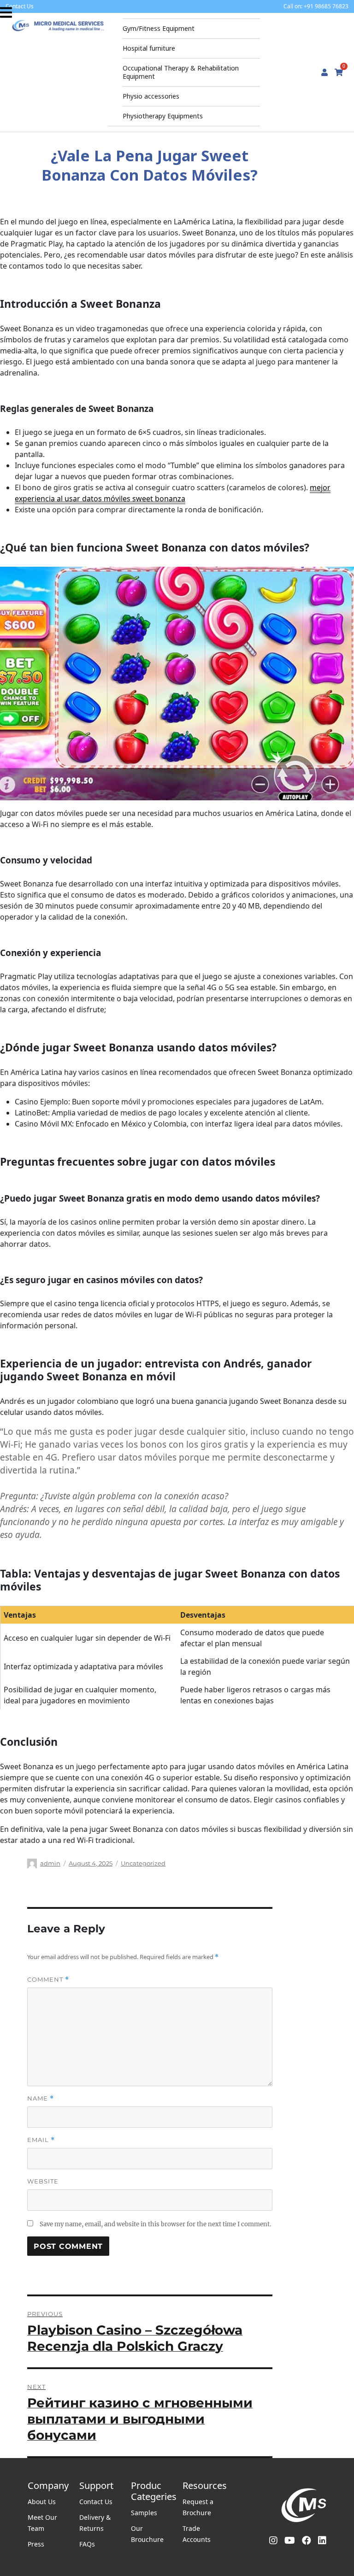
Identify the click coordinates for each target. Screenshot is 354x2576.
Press (36, 2544)
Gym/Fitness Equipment (159, 28)
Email (41, 2140)
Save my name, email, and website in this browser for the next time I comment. (155, 2224)
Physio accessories (151, 96)
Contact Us (96, 2502)
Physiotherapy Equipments (163, 116)
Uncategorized (143, 1863)
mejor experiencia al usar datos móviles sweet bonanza (173, 493)
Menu (7, 12)
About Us (42, 2502)
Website (43, 2181)
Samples (144, 2513)
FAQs (87, 2544)
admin (50, 1863)
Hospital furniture (149, 48)
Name (41, 2098)
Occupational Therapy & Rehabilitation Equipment (181, 72)
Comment (48, 1980)
